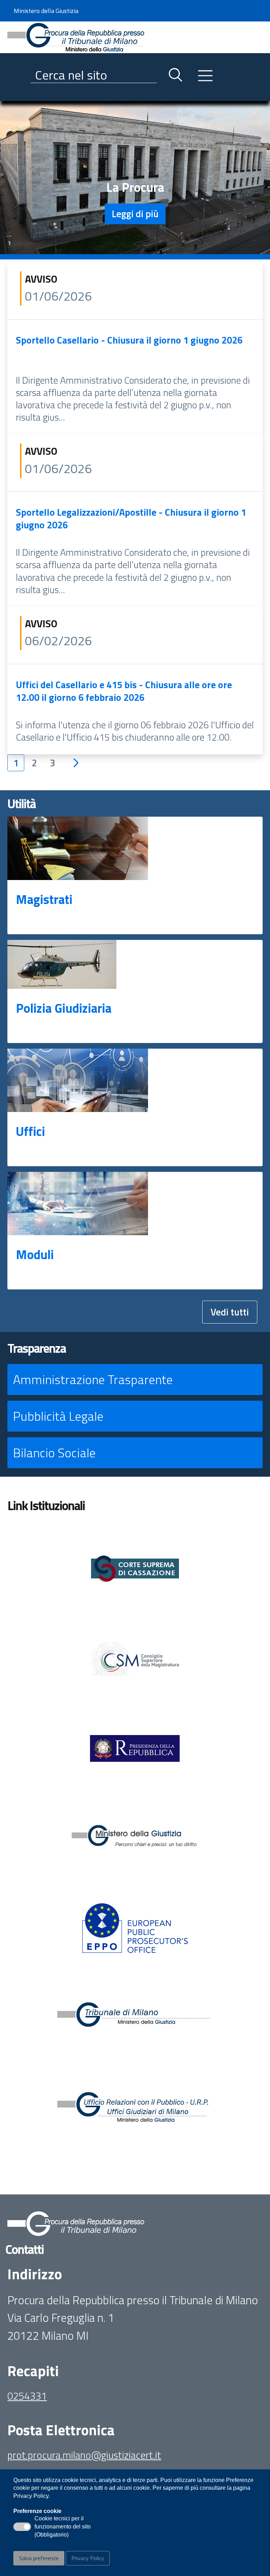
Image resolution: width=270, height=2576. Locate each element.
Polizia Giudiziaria (64, 1008)
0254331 (27, 2396)
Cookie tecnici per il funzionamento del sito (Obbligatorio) (63, 2527)
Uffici (30, 1131)
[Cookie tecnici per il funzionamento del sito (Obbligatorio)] (22, 2527)
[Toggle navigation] (13, 94)
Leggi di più (135, 213)
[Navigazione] (205, 76)
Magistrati (44, 899)
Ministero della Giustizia (46, 11)
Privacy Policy (88, 2558)
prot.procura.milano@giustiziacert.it (84, 2455)
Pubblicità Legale (58, 1416)
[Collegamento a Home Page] (76, 36)
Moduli (35, 1254)
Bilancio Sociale (54, 1453)
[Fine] (104, 763)
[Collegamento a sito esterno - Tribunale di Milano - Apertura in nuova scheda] (135, 2018)
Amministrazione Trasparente (93, 1379)
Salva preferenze (39, 2558)
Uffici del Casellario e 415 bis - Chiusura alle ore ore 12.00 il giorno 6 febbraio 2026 (124, 691)
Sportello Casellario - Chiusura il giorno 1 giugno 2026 (129, 340)
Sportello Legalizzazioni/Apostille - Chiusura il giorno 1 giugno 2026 (131, 518)
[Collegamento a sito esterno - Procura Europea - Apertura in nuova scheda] (135, 1928)
